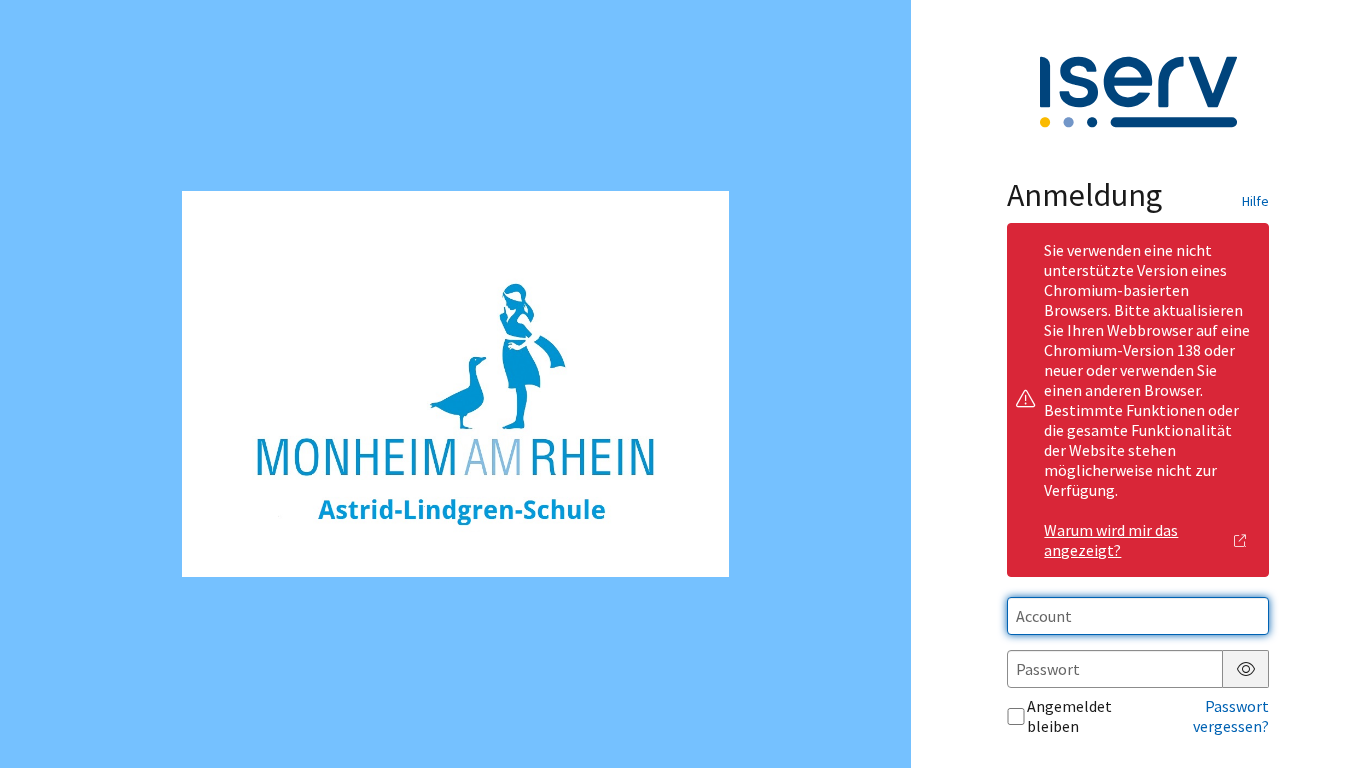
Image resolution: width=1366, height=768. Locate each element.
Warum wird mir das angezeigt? (1111, 540)
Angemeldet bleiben (1069, 716)
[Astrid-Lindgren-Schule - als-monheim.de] (455, 384)
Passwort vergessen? (1231, 716)
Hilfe (1255, 201)
